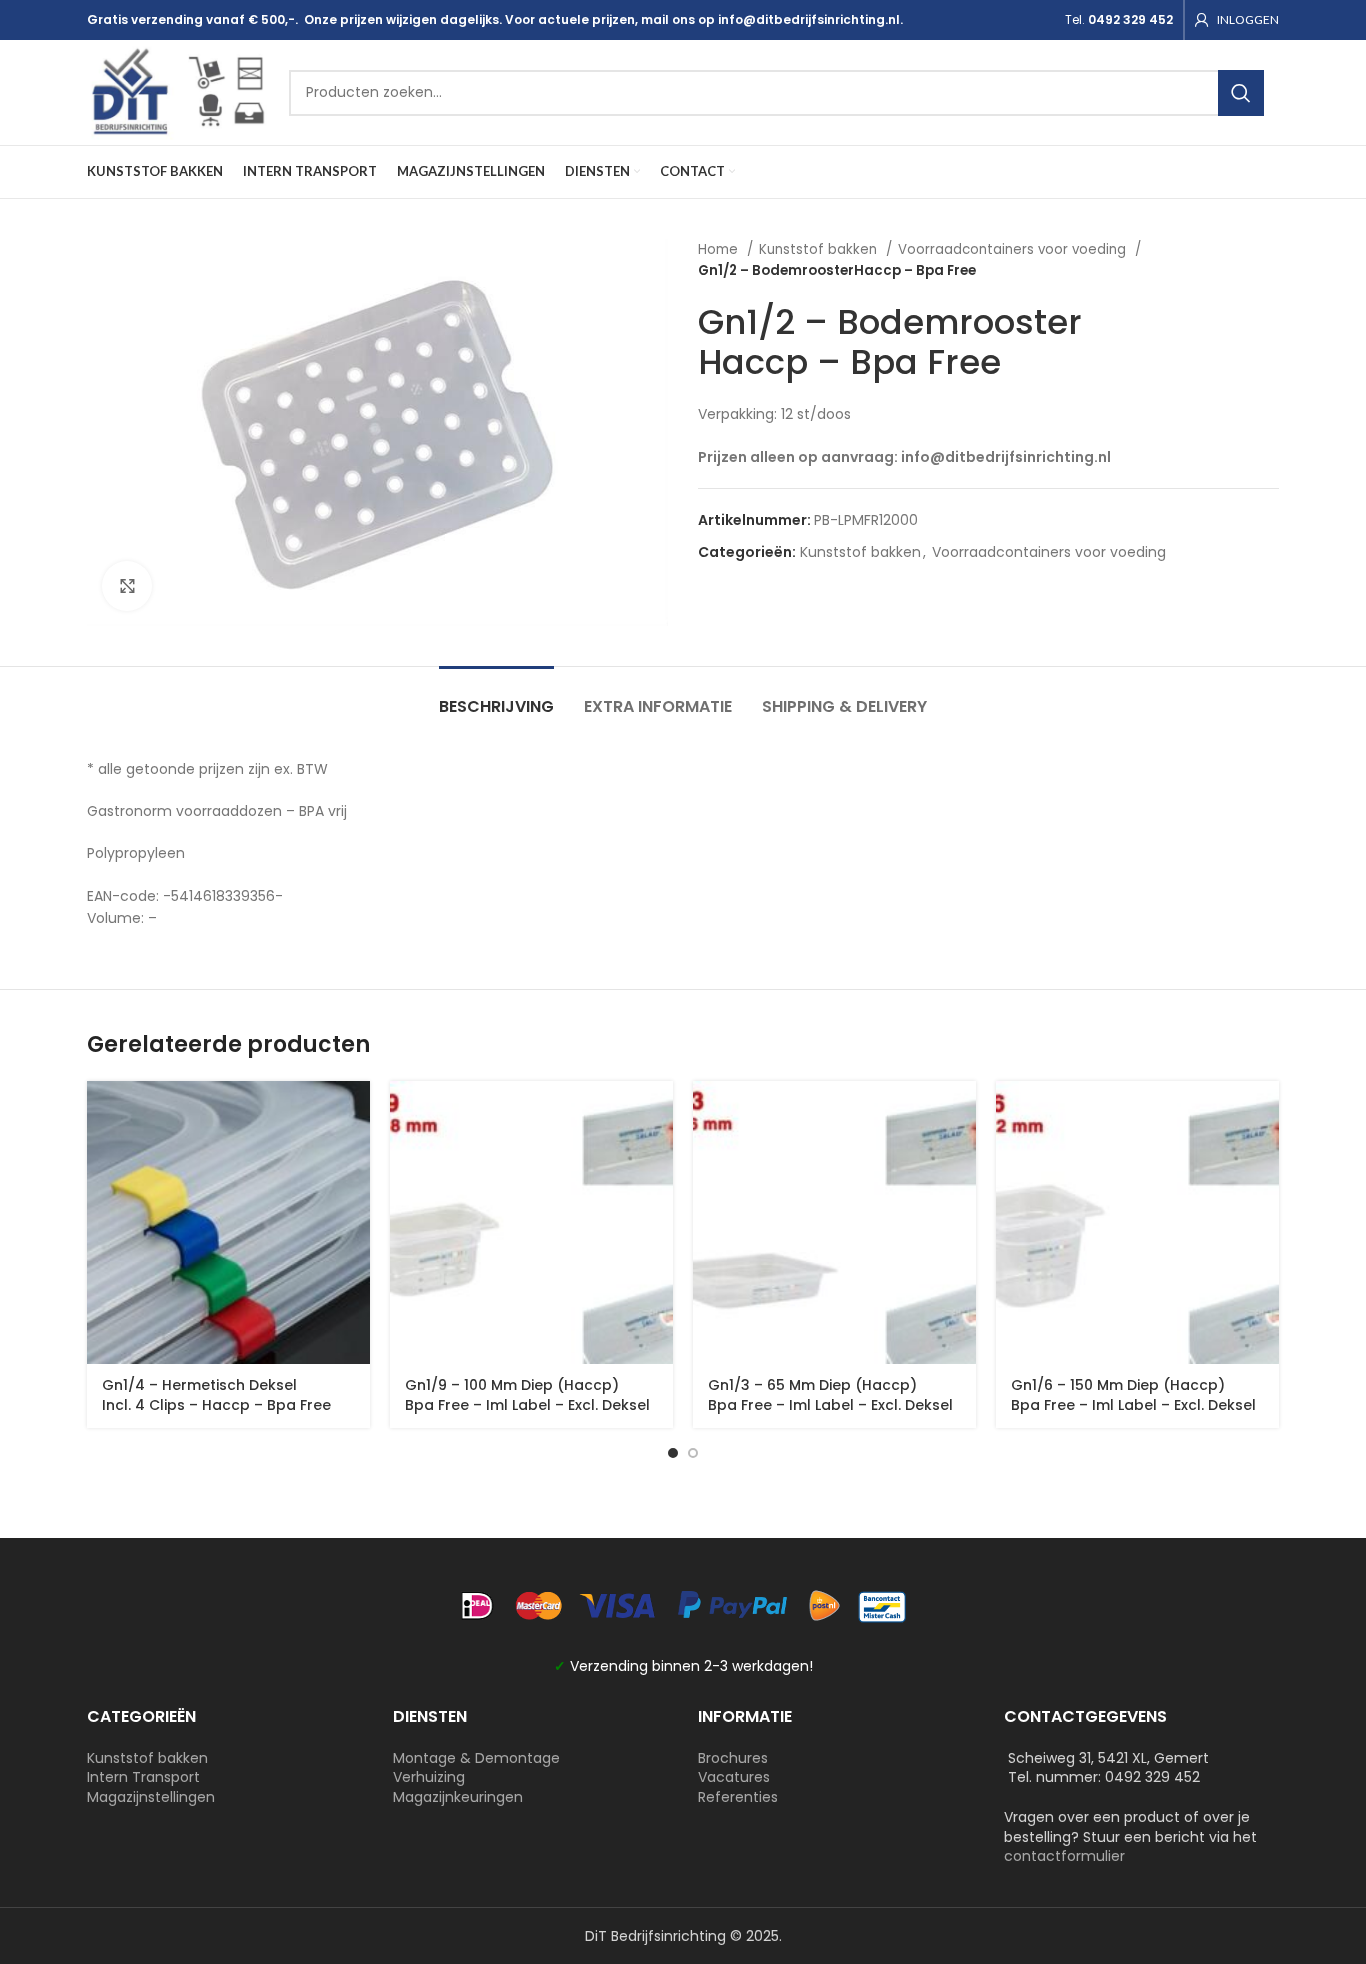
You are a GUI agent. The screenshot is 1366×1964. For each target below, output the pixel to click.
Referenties (738, 1797)
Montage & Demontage (476, 1758)
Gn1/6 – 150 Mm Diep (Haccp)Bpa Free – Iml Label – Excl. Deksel (1133, 1395)
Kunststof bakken (820, 249)
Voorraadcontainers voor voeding (1014, 249)
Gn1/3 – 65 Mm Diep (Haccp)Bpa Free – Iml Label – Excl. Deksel (830, 1395)
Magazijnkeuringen (458, 1797)
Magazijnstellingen (151, 1797)
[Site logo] (178, 91)
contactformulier (1064, 1856)
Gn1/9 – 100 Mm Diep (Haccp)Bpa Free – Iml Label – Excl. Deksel (527, 1395)
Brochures (733, 1758)
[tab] (496, 696)
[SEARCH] (1241, 93)
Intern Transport (143, 1777)
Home (720, 249)
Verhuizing (429, 1777)
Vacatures (734, 1777)
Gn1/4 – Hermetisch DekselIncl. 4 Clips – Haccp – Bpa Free (216, 1395)
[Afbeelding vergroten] (127, 586)
